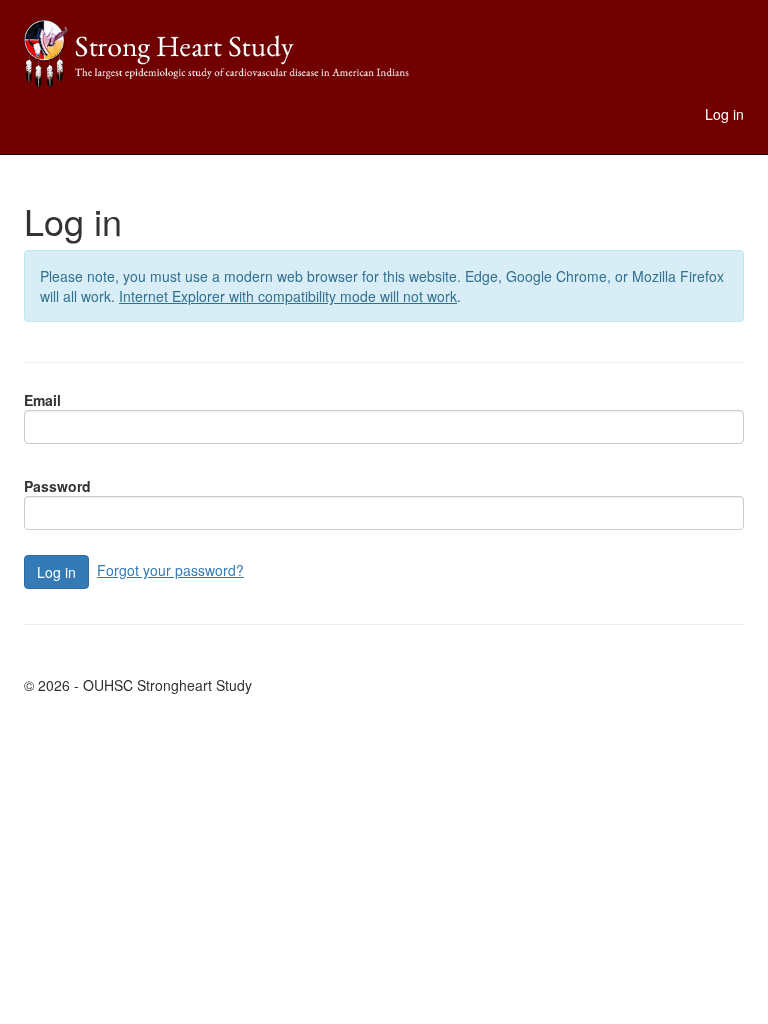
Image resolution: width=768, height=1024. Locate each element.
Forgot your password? (170, 570)
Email (42, 400)
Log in (724, 114)
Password (57, 486)
